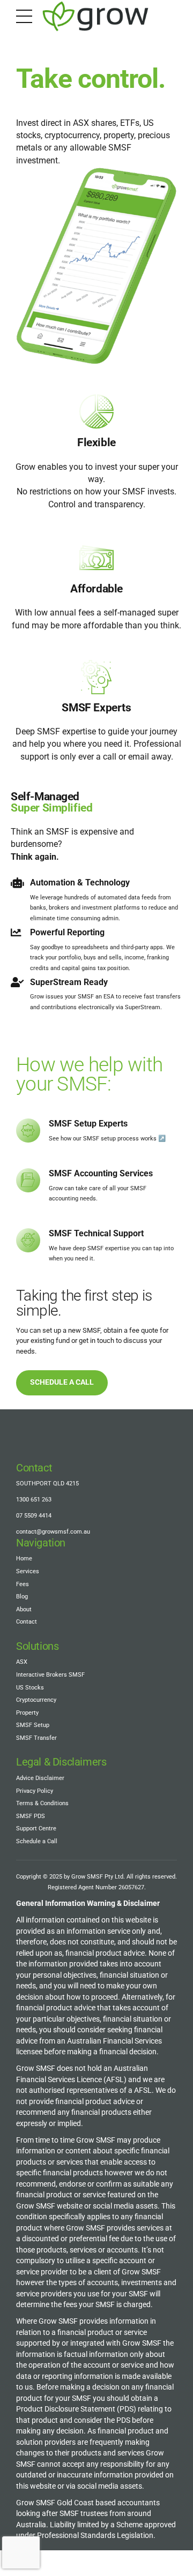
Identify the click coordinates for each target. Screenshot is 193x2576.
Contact (27, 1622)
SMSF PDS (31, 1816)
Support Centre (36, 1828)
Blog (22, 1597)
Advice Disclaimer (40, 1778)
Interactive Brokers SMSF (50, 1675)
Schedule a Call (37, 1841)
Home (24, 1559)
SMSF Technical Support (96, 1233)
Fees (23, 1584)
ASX (22, 1662)
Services (28, 1571)
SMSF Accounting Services (101, 1173)
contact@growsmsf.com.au (53, 1532)
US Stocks (30, 1688)
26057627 (131, 1887)
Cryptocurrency (36, 1700)
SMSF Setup (33, 1725)
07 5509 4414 (34, 1516)
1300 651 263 (34, 1500)
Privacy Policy (35, 1791)
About (24, 1609)
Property (27, 1713)
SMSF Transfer (36, 1738)
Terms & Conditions (42, 1803)
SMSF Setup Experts (88, 1124)
